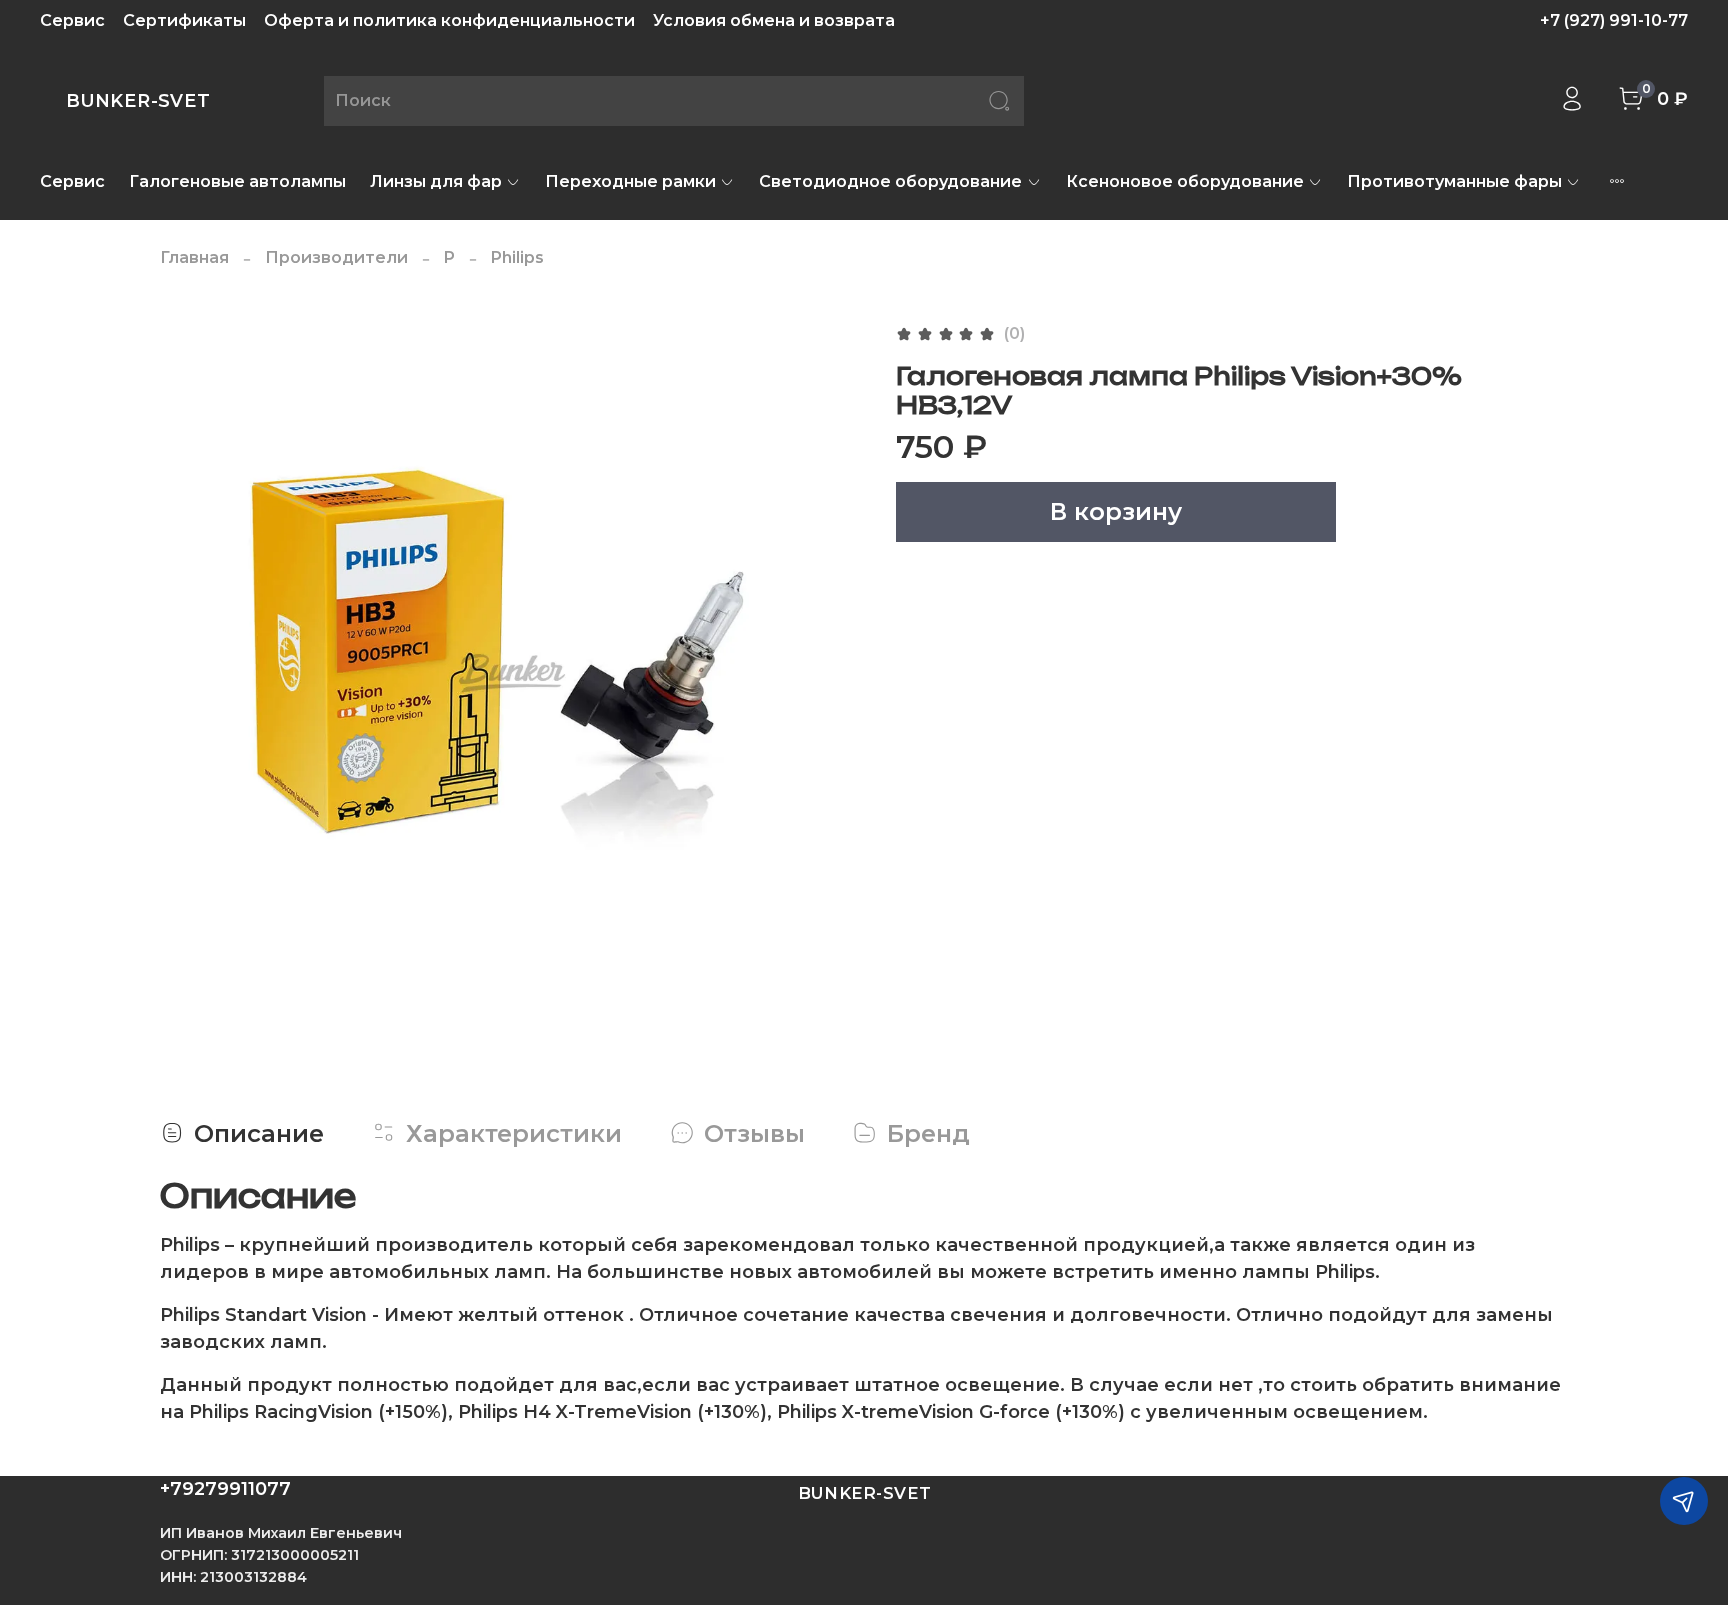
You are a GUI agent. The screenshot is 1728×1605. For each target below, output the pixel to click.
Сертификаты (184, 20)
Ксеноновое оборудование (1185, 181)
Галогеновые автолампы (237, 181)
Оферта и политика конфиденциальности (449, 20)
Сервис (72, 20)
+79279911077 (225, 1489)
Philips (517, 257)
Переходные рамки (630, 181)
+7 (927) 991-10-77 (1614, 20)
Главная (194, 257)
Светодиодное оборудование (890, 181)
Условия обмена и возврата (774, 20)
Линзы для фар (436, 181)
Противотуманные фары (1454, 181)
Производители (336, 257)
